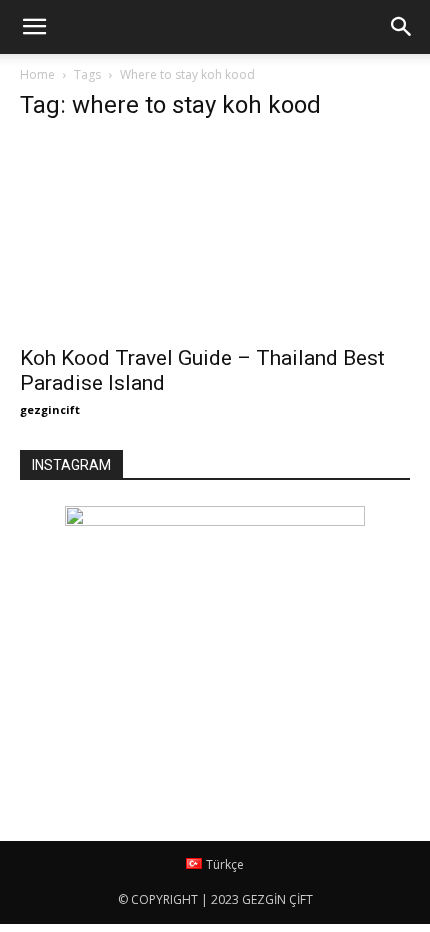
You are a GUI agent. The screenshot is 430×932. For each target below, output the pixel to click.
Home (37, 74)
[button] (402, 27)
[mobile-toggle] (34, 27)
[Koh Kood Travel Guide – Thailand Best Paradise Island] (215, 236)
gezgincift (50, 409)
